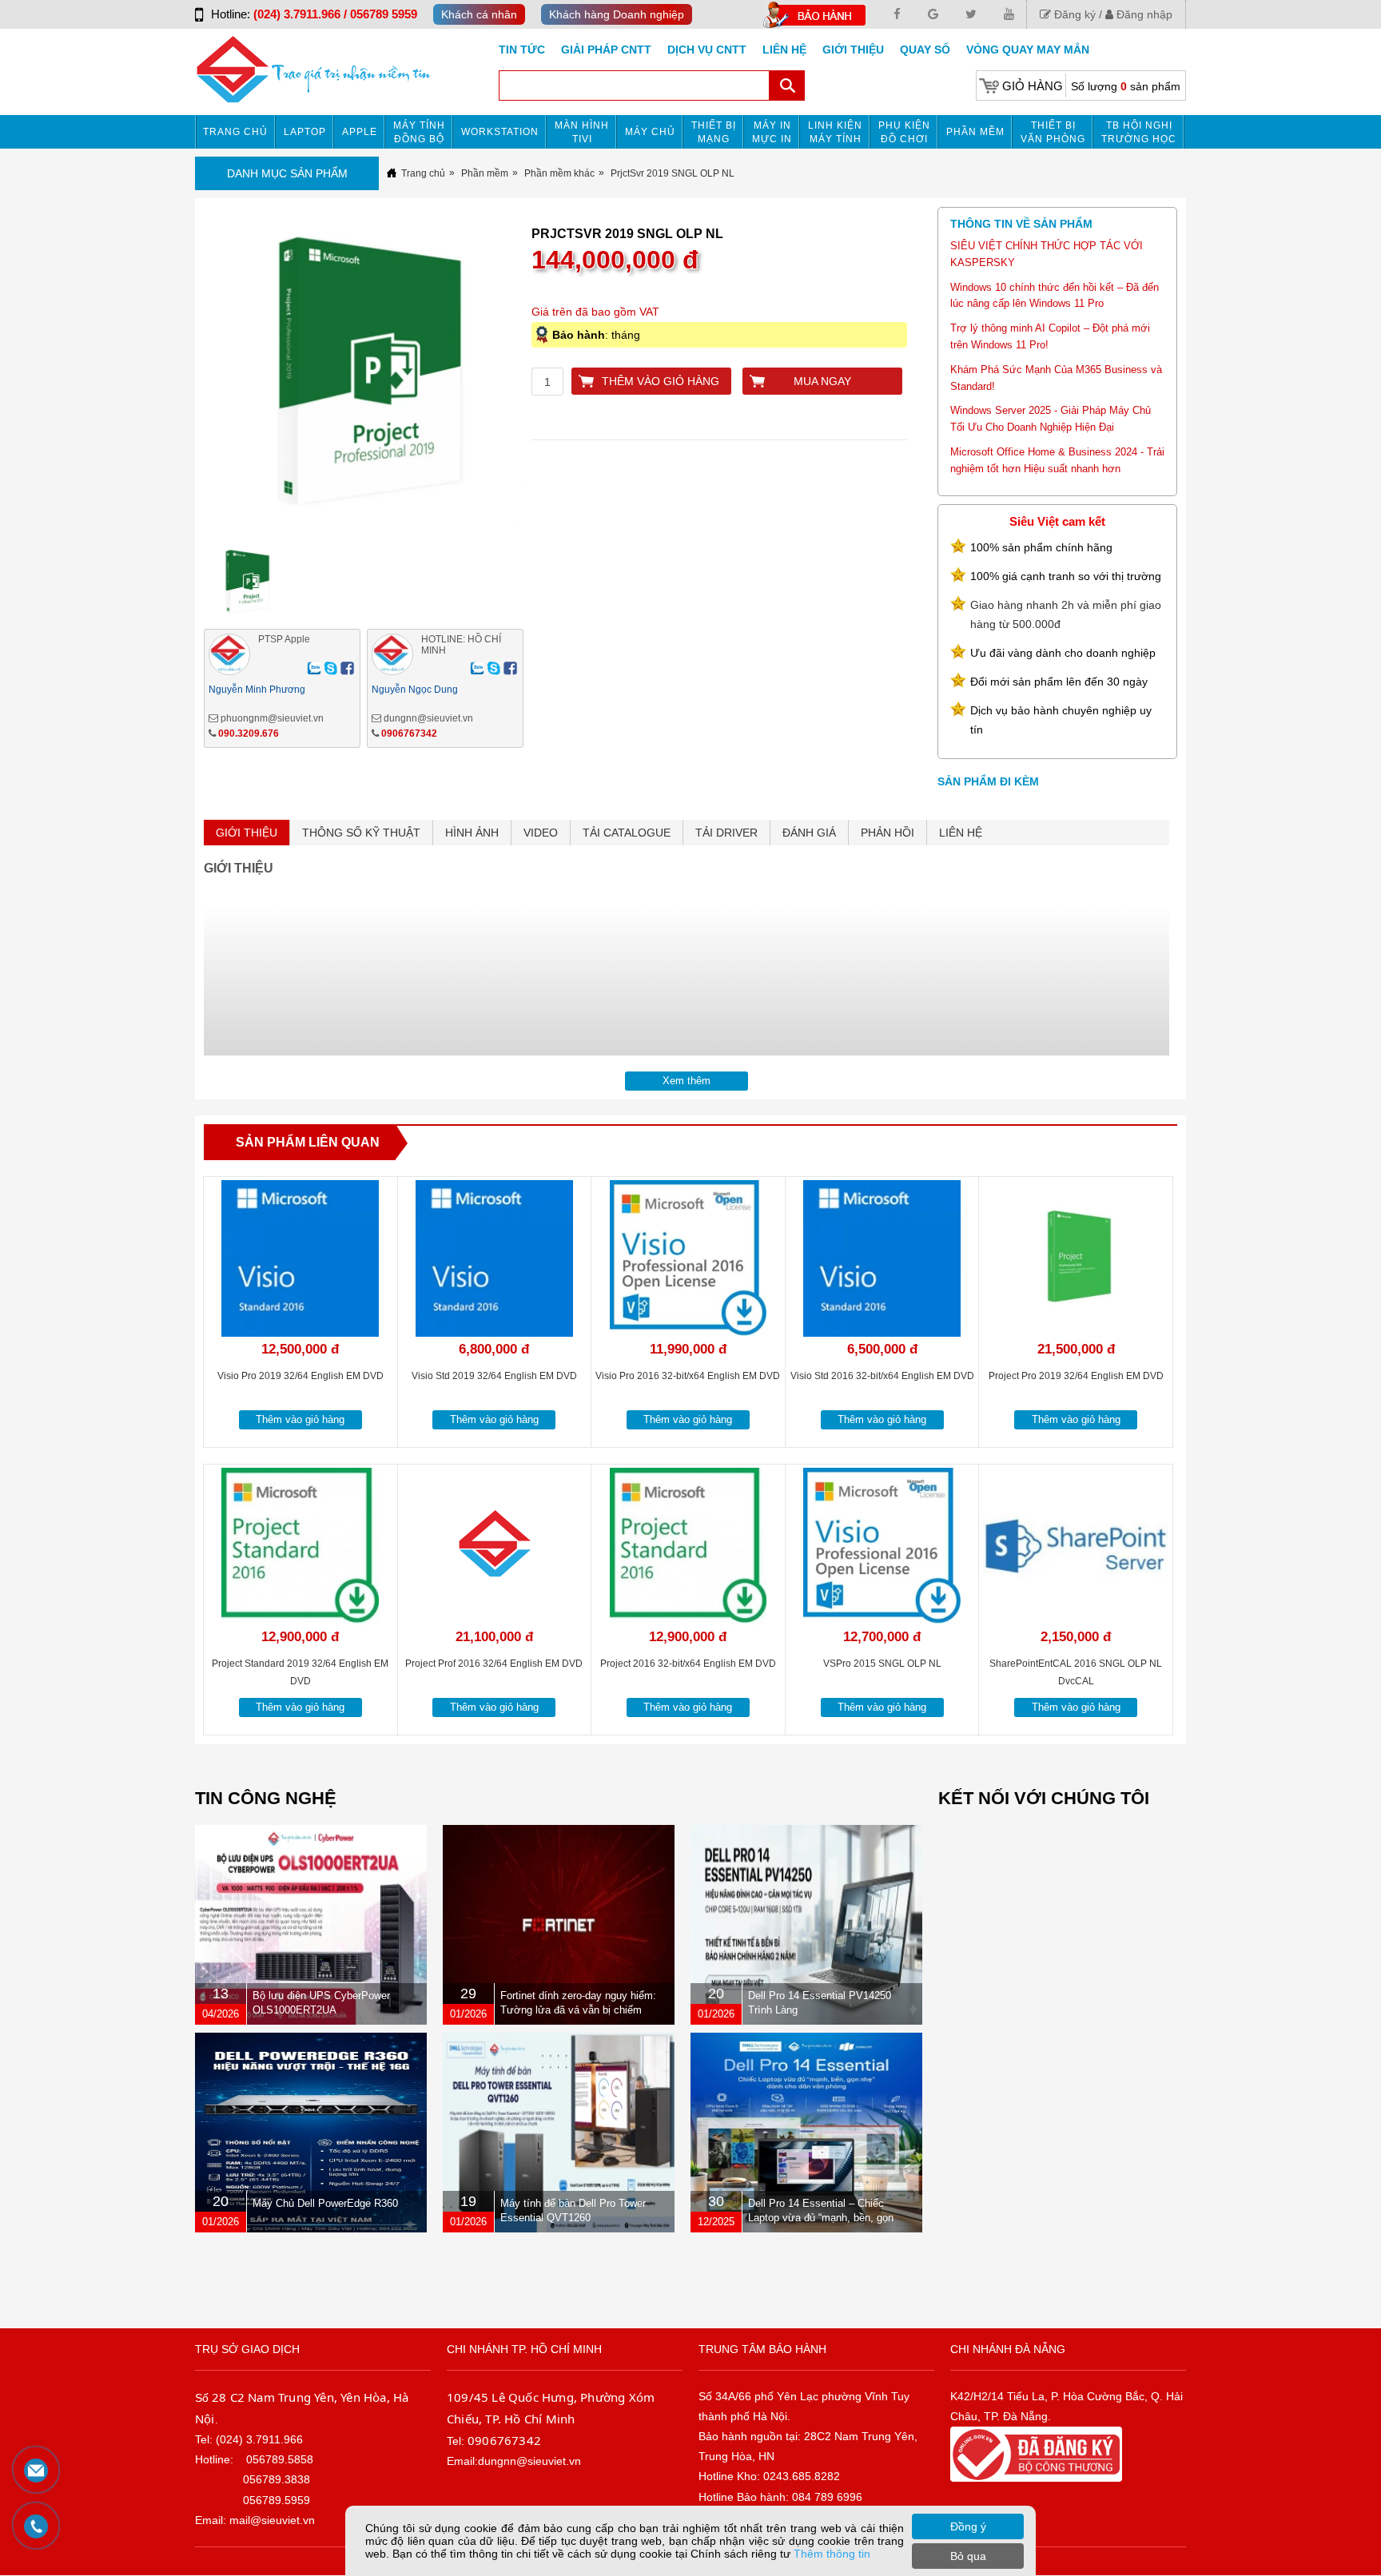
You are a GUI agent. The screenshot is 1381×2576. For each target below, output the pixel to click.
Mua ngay (822, 381)
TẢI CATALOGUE (627, 833)
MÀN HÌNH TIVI (582, 132)
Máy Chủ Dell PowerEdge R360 (325, 2203)
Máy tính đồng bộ (419, 132)
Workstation (500, 132)
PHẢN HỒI (888, 833)
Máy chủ (650, 132)
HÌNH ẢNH (472, 833)
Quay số (925, 50)
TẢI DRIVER (726, 833)
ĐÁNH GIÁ (809, 833)
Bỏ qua (968, 2556)
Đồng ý (968, 2526)
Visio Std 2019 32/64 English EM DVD (494, 1376)
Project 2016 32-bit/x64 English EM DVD (688, 1664)
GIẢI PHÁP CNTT (606, 50)
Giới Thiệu (853, 50)
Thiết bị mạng (714, 132)
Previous (177, 381)
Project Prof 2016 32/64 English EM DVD (494, 1664)
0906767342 (409, 733)
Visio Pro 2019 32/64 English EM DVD (300, 1376)
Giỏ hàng (1033, 86)
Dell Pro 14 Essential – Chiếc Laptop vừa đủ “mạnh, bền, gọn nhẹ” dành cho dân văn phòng (821, 2218)
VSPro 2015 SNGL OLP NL (882, 1664)
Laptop (305, 132)
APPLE (360, 132)
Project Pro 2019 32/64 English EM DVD (1076, 1376)
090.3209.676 (249, 733)
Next (558, 381)
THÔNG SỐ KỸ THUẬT (361, 833)
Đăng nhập (1143, 14)
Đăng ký (1073, 14)
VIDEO (541, 833)
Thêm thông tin (832, 2554)
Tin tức (522, 50)
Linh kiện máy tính (835, 132)
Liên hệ (784, 50)
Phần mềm (975, 132)
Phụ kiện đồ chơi (904, 132)
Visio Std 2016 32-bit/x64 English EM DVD (882, 1376)
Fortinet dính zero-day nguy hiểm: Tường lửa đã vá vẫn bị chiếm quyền (578, 2010)
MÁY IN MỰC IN (772, 132)
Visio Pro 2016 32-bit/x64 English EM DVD (688, 1376)
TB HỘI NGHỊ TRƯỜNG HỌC (1139, 132)
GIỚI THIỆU (247, 833)
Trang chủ (235, 132)
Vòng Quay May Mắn (1028, 50)
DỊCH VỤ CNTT (707, 50)
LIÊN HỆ (961, 833)
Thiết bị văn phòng (1053, 132)
